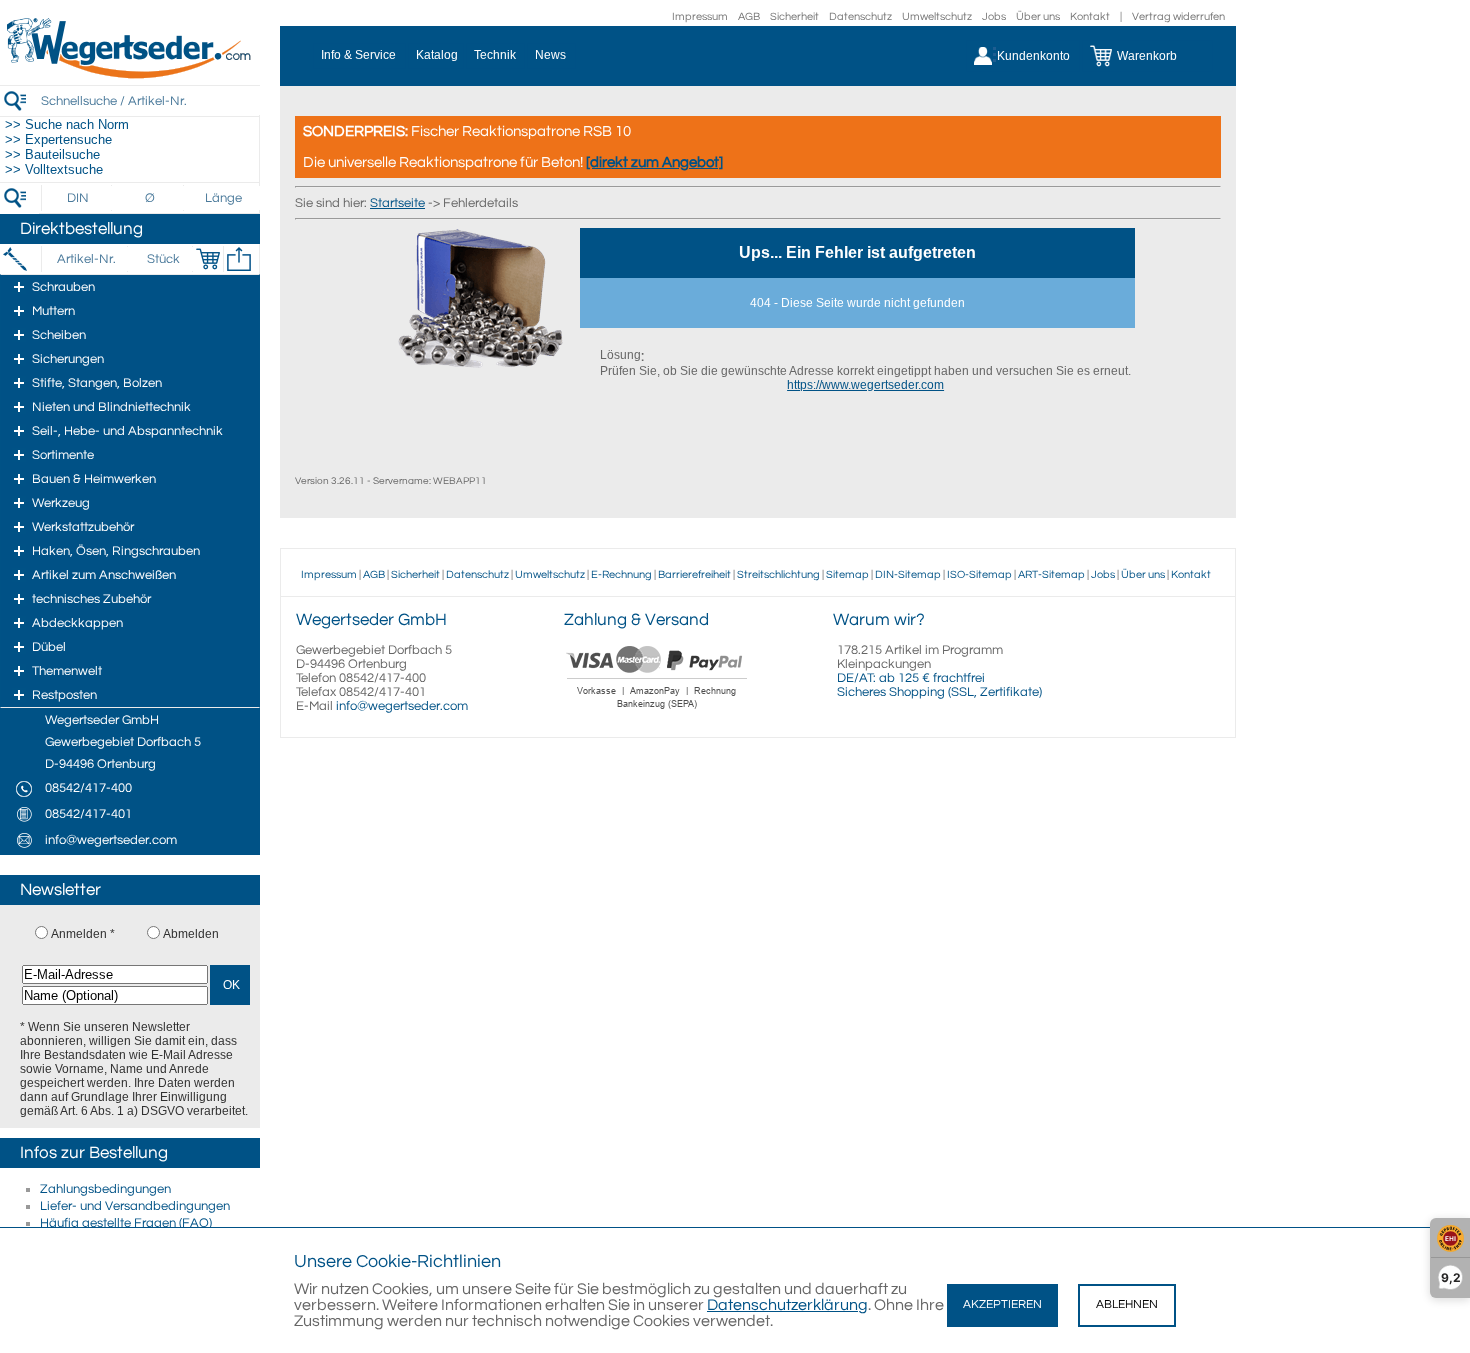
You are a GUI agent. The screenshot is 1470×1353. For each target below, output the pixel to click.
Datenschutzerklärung (787, 1305)
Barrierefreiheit (694, 574)
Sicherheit (794, 16)
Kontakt (1090, 16)
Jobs (994, 16)
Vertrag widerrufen (1178, 16)
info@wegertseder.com (402, 706)
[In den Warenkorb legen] (208, 259)
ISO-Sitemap (979, 574)
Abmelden (191, 934)
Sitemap (847, 574)
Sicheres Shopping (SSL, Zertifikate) (939, 692)
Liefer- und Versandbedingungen (135, 1206)
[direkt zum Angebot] (654, 162)
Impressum (700, 16)
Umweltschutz (937, 16)
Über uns (1038, 16)
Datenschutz (860, 16)
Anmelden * (83, 934)
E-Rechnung (621, 574)
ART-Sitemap (1051, 574)
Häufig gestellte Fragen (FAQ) (126, 1223)
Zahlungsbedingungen (105, 1189)
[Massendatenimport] (239, 259)
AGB (749, 16)
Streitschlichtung (778, 574)
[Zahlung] (657, 711)
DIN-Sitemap (908, 574)
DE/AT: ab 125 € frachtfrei (911, 678)
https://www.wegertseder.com (865, 385)
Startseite (397, 203)
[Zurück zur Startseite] (130, 75)
